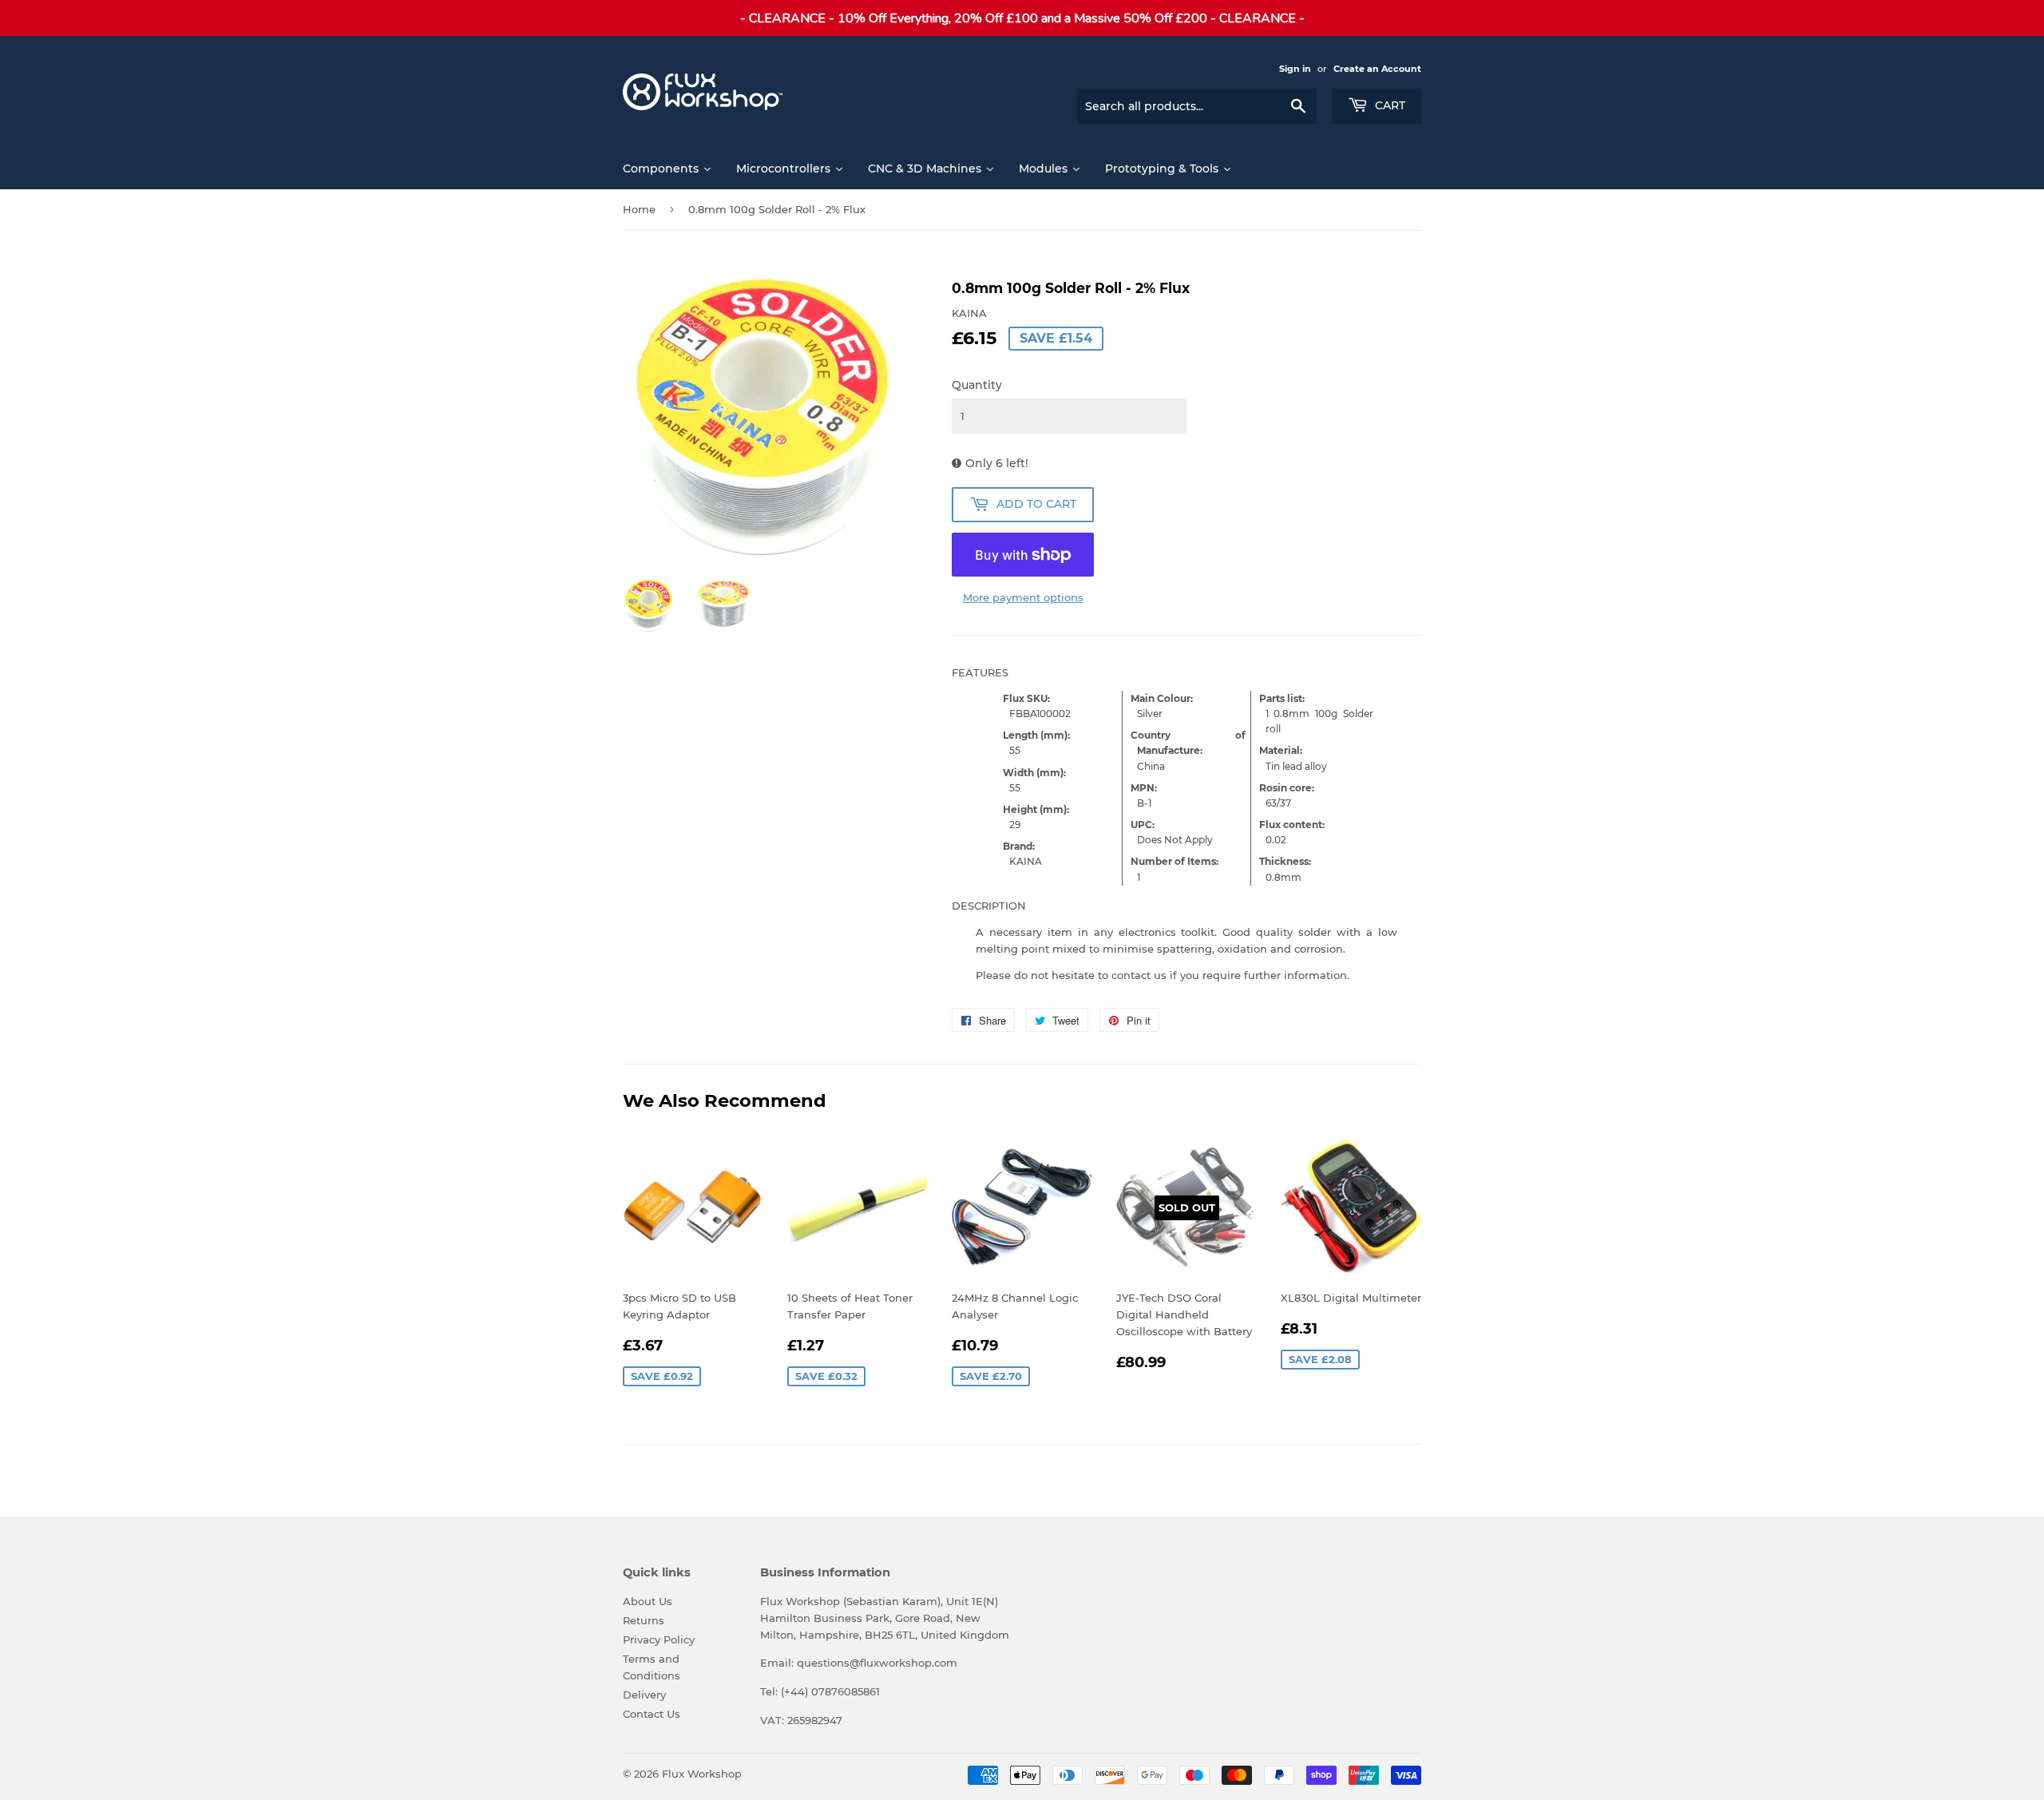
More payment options (1023, 597)
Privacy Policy (659, 1639)
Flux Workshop (702, 1774)
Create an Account (1377, 69)
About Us (648, 1601)
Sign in (1295, 69)
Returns (644, 1620)
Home (639, 209)
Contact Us (652, 1714)
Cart (1388, 105)
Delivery (644, 1695)
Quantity (977, 385)
